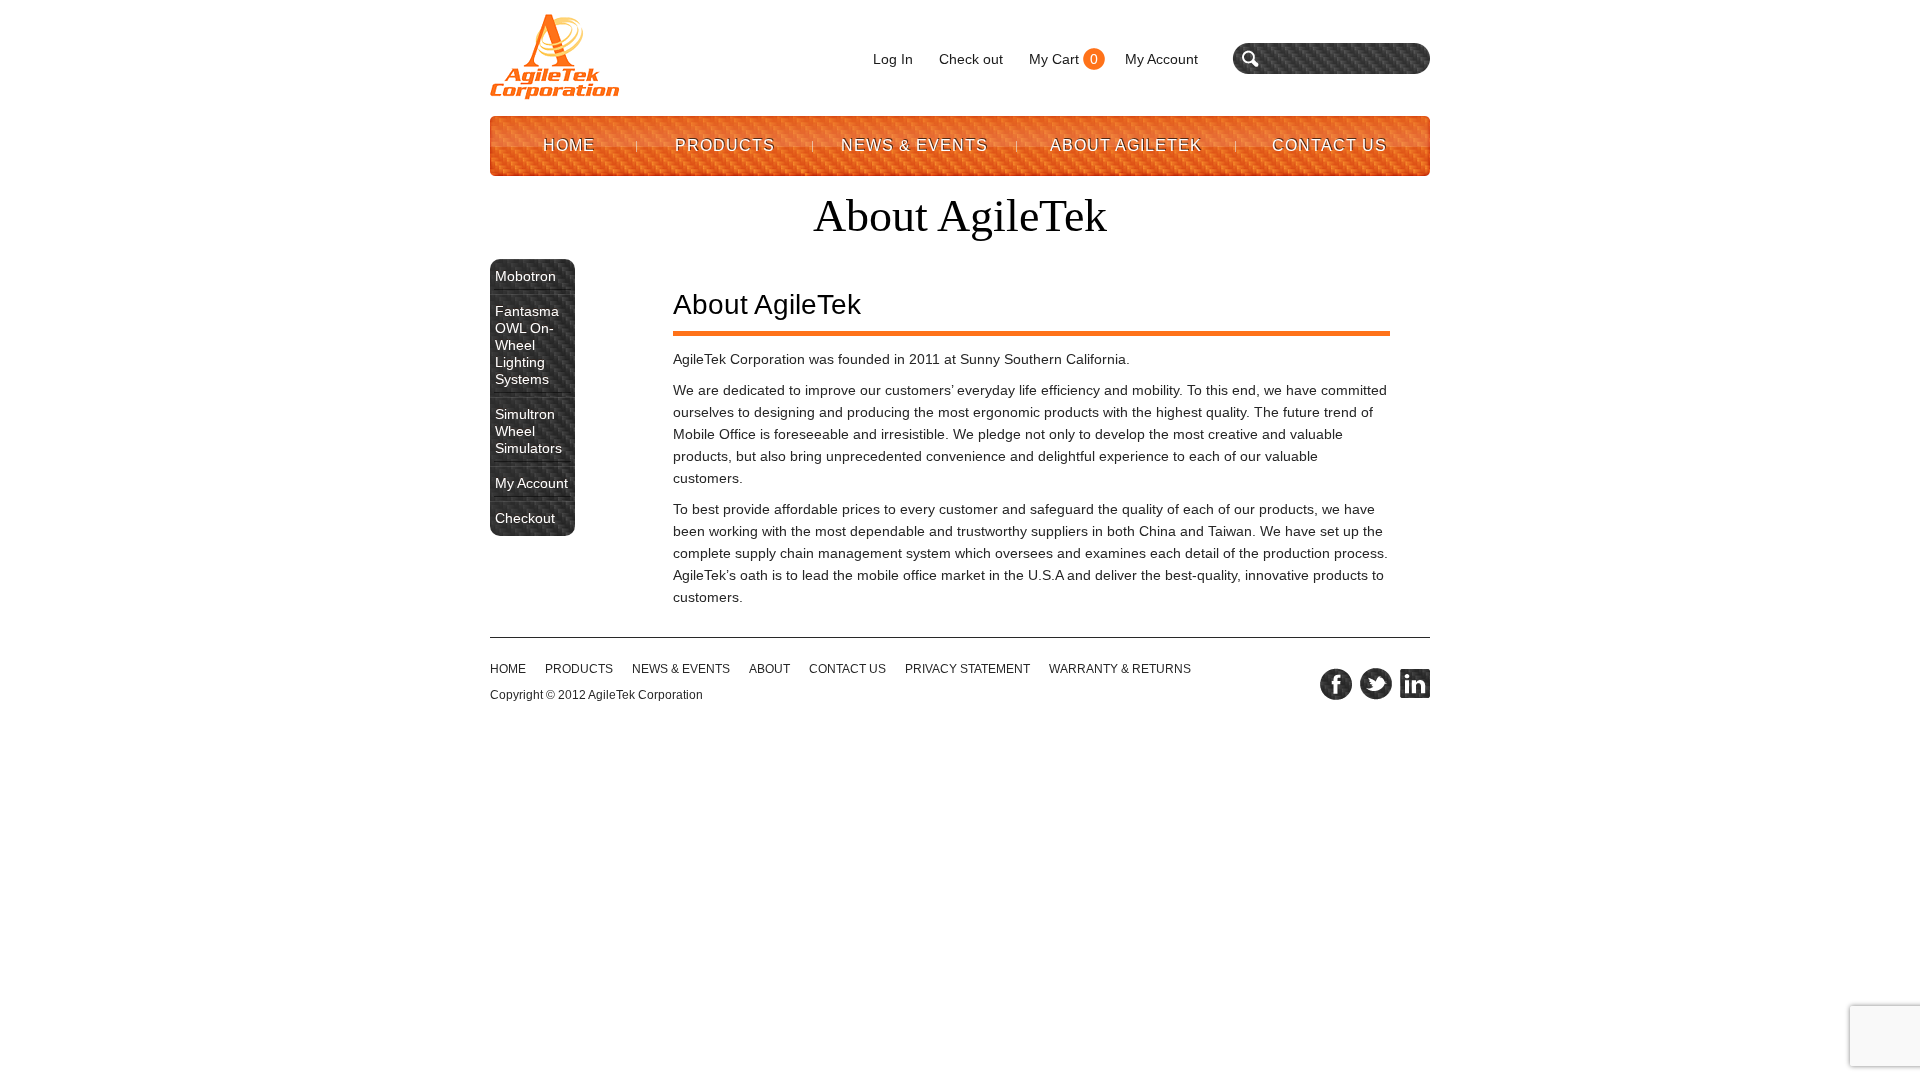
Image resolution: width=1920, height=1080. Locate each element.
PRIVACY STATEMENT (967, 669)
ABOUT (769, 669)
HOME (508, 669)
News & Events (914, 145)
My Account (1161, 59)
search (1250, 58)
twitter (1376, 684)
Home (569, 145)
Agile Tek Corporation (555, 57)
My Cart (1054, 59)
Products (725, 145)
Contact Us (1329, 145)
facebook (1336, 684)
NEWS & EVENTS (681, 669)
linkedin (1415, 684)
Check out (971, 59)
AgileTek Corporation (645, 695)
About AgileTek (1126, 145)
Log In (893, 59)
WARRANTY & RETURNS (1120, 669)
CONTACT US (847, 669)
